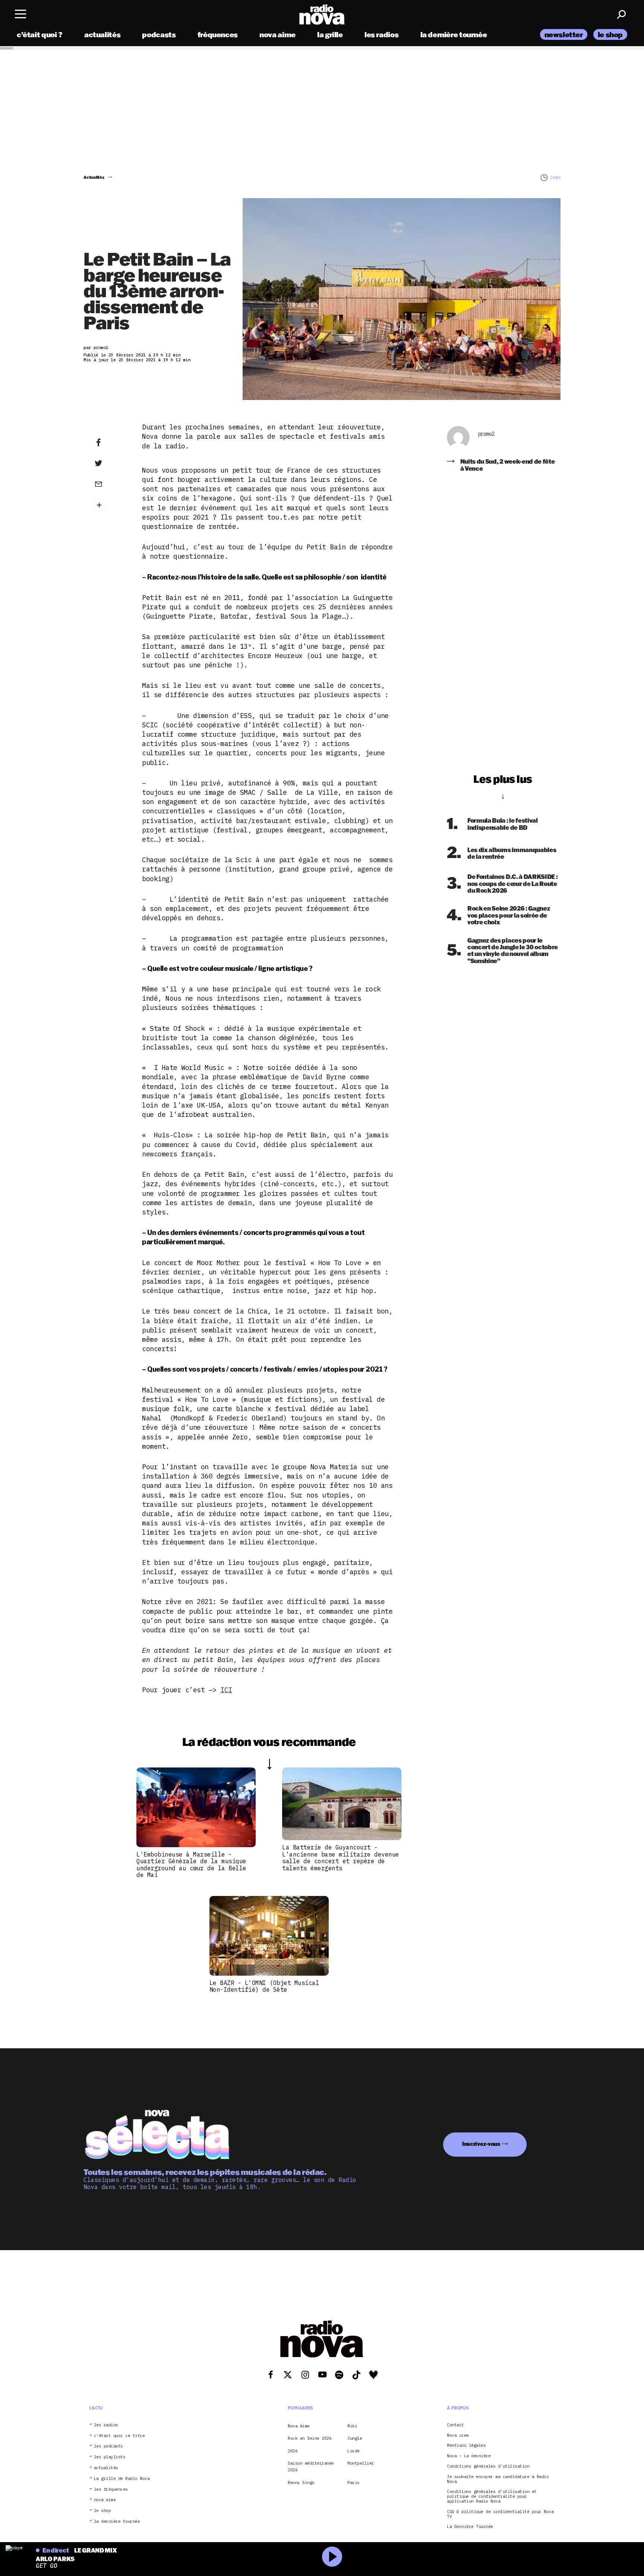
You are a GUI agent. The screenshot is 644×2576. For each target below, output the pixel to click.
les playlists (110, 2457)
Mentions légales (466, 2445)
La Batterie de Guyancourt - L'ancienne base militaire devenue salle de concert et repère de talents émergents (341, 1857)
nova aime (277, 34)
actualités (102, 34)
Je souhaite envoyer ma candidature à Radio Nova (498, 2479)
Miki (352, 2426)
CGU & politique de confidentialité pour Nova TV (500, 2514)
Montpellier (361, 2463)
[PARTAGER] (110, 463)
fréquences (218, 34)
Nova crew (458, 2435)
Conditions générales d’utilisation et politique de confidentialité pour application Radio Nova (492, 2496)
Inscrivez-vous (481, 2144)
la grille (330, 34)
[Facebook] (110, 443)
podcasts (159, 34)
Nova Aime (299, 2426)
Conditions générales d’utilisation (488, 2466)
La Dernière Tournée (470, 2527)
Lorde (353, 2450)
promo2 (486, 434)
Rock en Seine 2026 (310, 2438)
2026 (293, 2450)
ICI (226, 1690)
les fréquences (111, 2489)
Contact (455, 2425)
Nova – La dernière (469, 2456)
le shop (610, 34)
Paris (353, 2482)
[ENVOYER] (110, 484)
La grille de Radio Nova (122, 2478)
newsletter (564, 34)
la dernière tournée (454, 34)
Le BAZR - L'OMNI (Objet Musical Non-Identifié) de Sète (264, 1986)
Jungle (355, 2438)
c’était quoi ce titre (119, 2435)
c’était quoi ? (40, 34)
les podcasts (108, 2446)
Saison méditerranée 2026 (311, 2467)
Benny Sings (301, 2482)
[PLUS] (110, 505)
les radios (381, 34)
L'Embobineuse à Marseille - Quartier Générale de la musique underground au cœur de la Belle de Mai (191, 1864)
